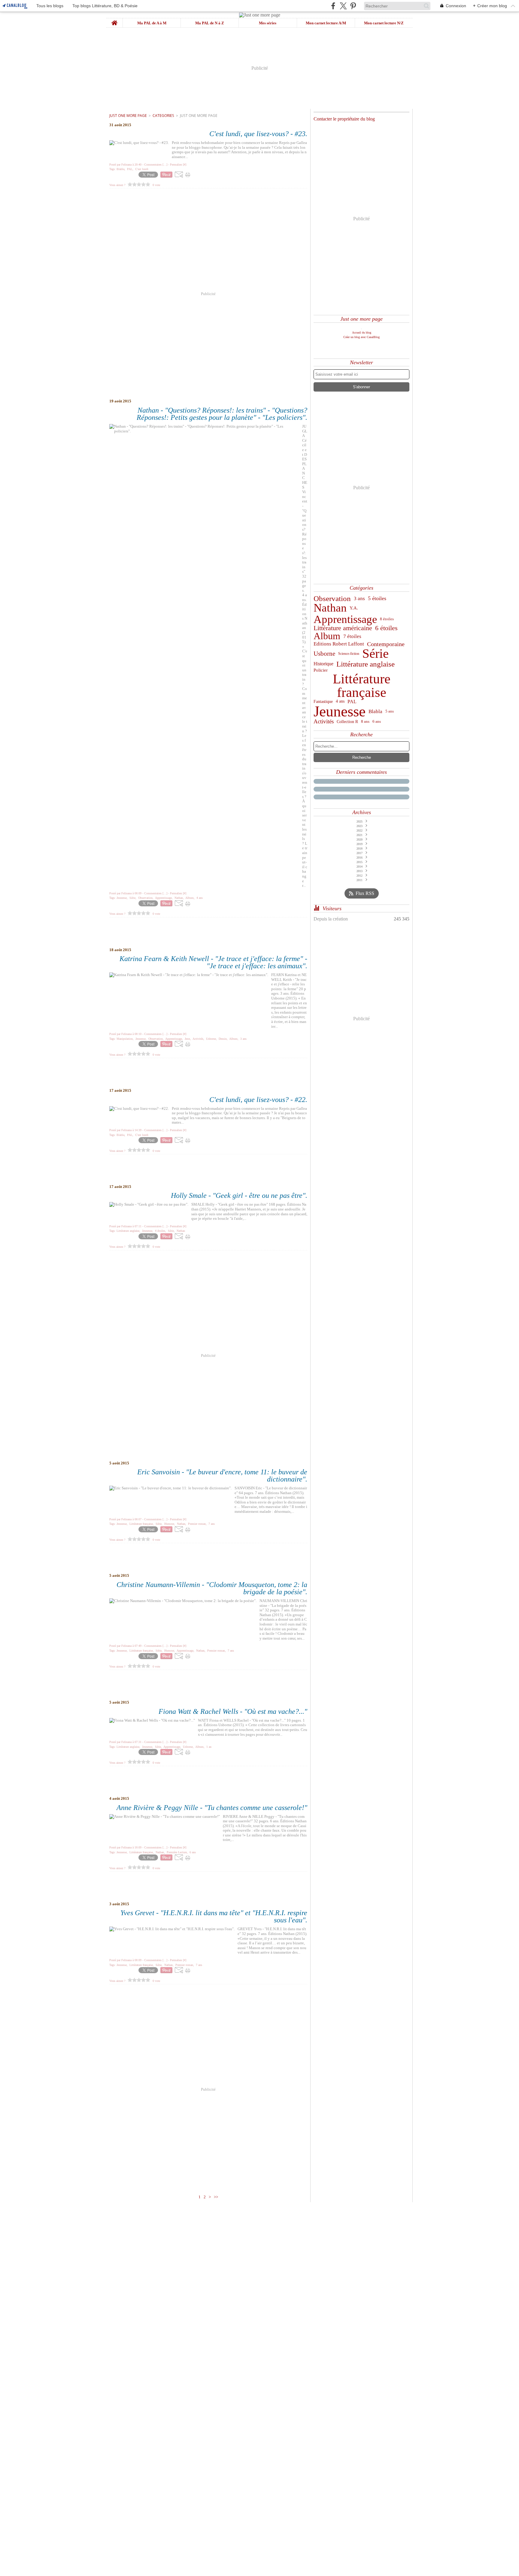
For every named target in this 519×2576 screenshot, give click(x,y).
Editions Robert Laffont (339, 644)
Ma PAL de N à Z (210, 23)
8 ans (365, 722)
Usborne (324, 654)
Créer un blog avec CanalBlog (361, 337)
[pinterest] (353, 6)
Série (375, 654)
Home (115, 20)
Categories (163, 116)
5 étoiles (377, 599)
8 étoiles (387, 619)
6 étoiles (386, 628)
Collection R (347, 722)
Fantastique (323, 701)
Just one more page (128, 116)
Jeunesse (340, 711)
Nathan (330, 608)
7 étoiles (352, 636)
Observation (332, 598)
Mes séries (268, 23)
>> (216, 2197)
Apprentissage (345, 619)
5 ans (390, 711)
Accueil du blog (362, 333)
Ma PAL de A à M (152, 23)
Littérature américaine (343, 628)
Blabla (375, 711)
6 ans (377, 722)
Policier (321, 670)
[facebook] (333, 6)
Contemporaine (386, 644)
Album (327, 636)
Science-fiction (349, 654)
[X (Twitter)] (343, 6)
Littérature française (362, 686)
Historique (323, 664)
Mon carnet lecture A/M (326, 23)
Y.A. (354, 608)
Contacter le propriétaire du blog (344, 119)
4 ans (340, 701)
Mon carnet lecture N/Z (384, 23)
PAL (352, 702)
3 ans (359, 598)
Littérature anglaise (366, 664)
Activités (324, 722)
